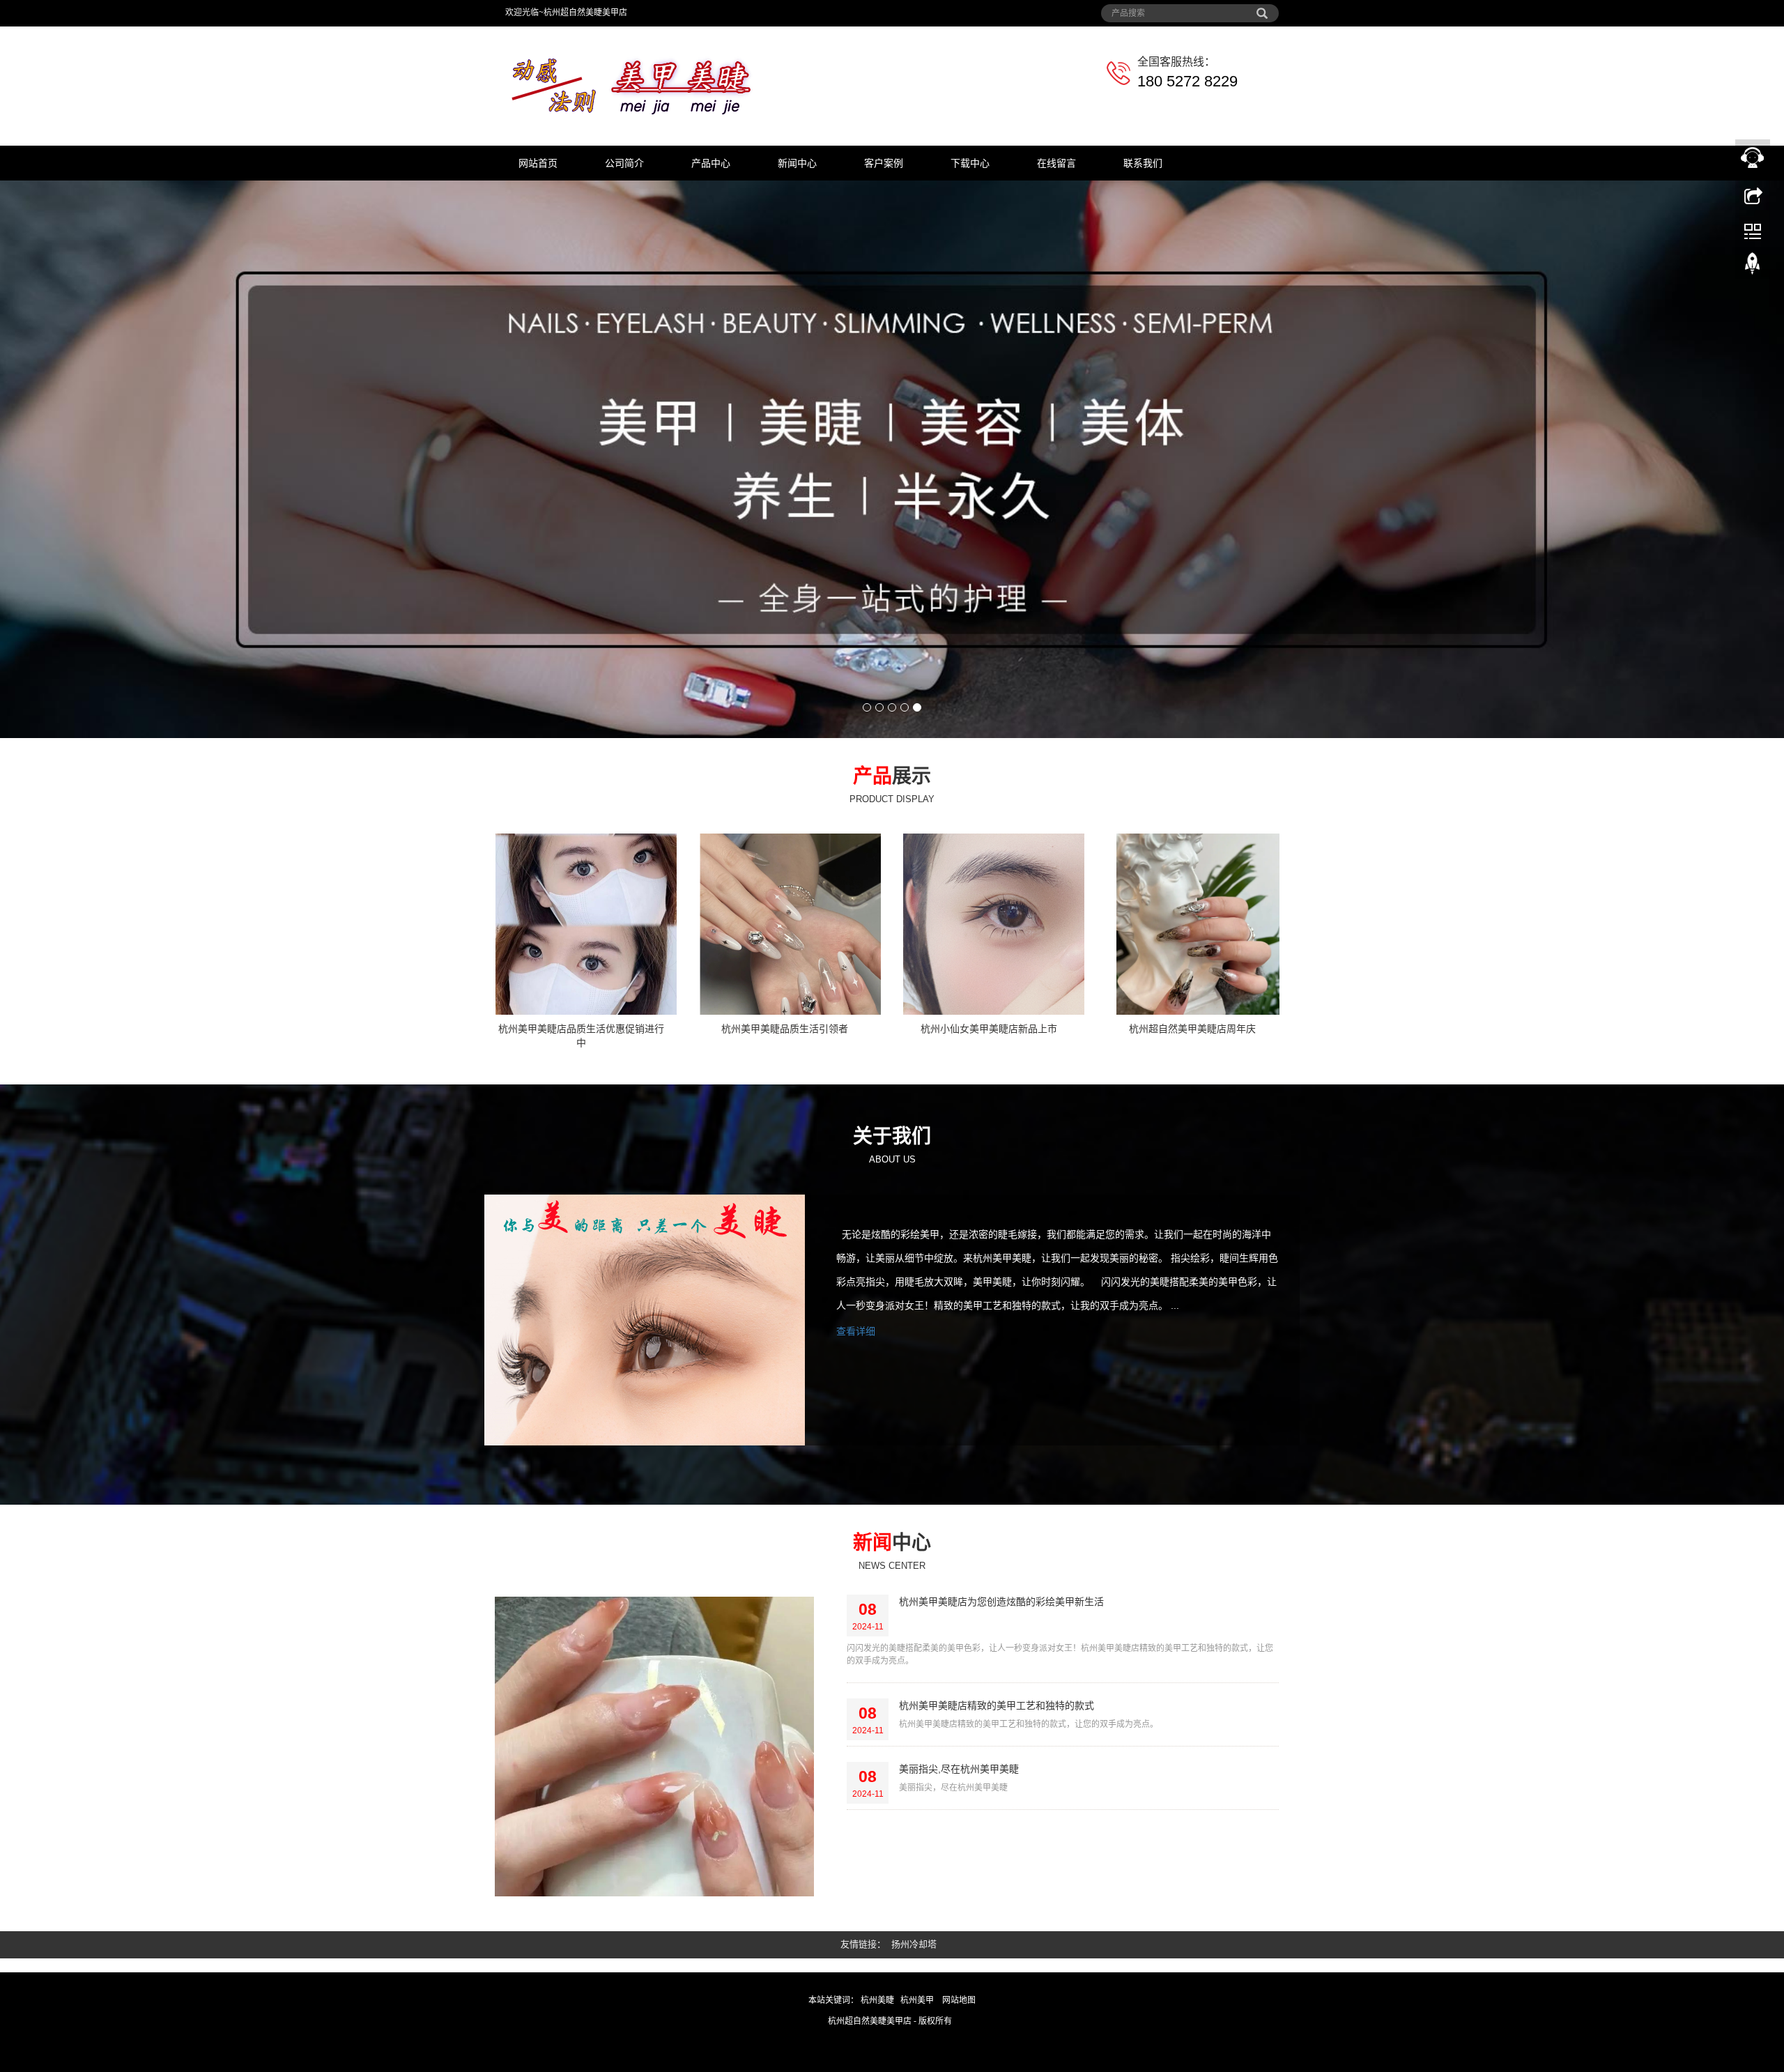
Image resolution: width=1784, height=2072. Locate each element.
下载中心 (970, 163)
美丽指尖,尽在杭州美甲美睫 (959, 1706)
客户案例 (884, 163)
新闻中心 (797, 163)
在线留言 (1056, 163)
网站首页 (538, 163)
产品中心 (711, 163)
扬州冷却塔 (914, 1881)
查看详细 (856, 1268)
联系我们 (1143, 163)
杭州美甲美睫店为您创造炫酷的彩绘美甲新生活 (1001, 1539)
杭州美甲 (918, 1937)
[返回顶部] (1753, 267)
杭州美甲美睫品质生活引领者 (785, 966)
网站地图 (959, 1937)
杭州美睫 (877, 1937)
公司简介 (624, 163)
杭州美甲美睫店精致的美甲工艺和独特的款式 (997, 1643)
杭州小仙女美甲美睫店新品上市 (989, 966)
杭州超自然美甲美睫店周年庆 (1192, 966)
